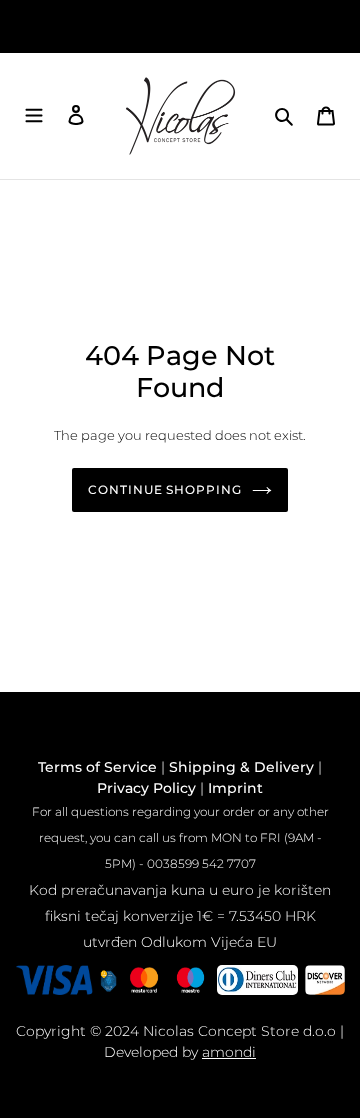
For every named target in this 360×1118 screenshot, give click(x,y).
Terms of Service (97, 767)
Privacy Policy (146, 788)
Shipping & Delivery (241, 767)
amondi (229, 1052)
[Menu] (34, 116)
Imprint (235, 788)
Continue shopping (165, 489)
